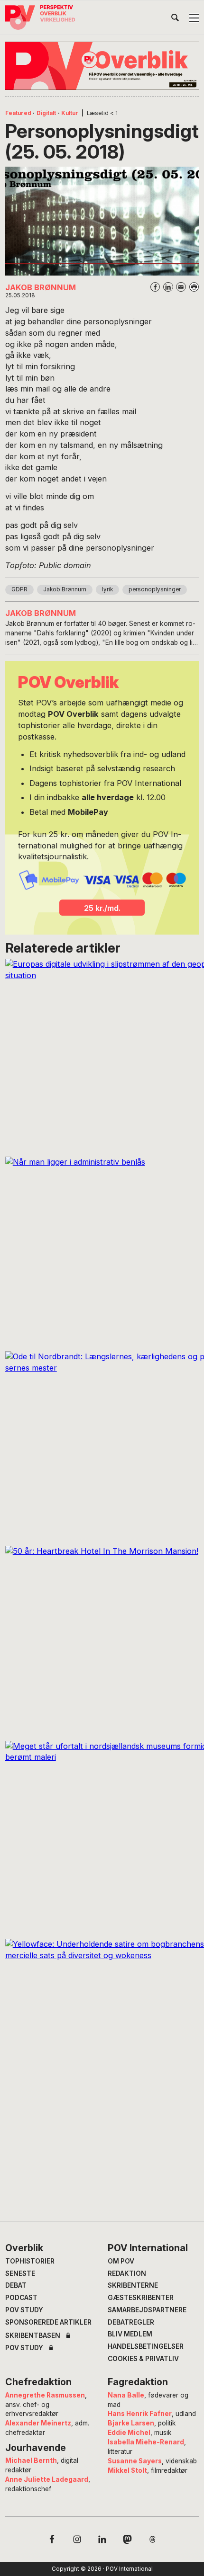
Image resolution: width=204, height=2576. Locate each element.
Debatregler (131, 2322)
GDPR (19, 589)
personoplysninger (155, 589)
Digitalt (46, 113)
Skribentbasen (33, 2336)
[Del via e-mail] (181, 287)
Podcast (21, 2298)
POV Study (24, 2310)
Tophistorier (30, 2261)
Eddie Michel (129, 2433)
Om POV (121, 2261)
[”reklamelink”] (102, 66)
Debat (16, 2285)
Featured (18, 113)
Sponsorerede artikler (48, 2322)
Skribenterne (133, 2285)
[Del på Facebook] (155, 287)
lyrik (107, 589)
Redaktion (127, 2273)
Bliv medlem (130, 2334)
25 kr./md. (102, 908)
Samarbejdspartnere (147, 2310)
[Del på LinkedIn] (168, 287)
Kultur (70, 113)
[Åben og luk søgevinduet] (175, 19)
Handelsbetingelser (146, 2346)
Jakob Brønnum (65, 589)
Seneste (20, 2273)
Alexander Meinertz (38, 2423)
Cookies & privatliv (143, 2359)
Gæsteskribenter (141, 2298)
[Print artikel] (194, 287)
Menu (194, 18)
